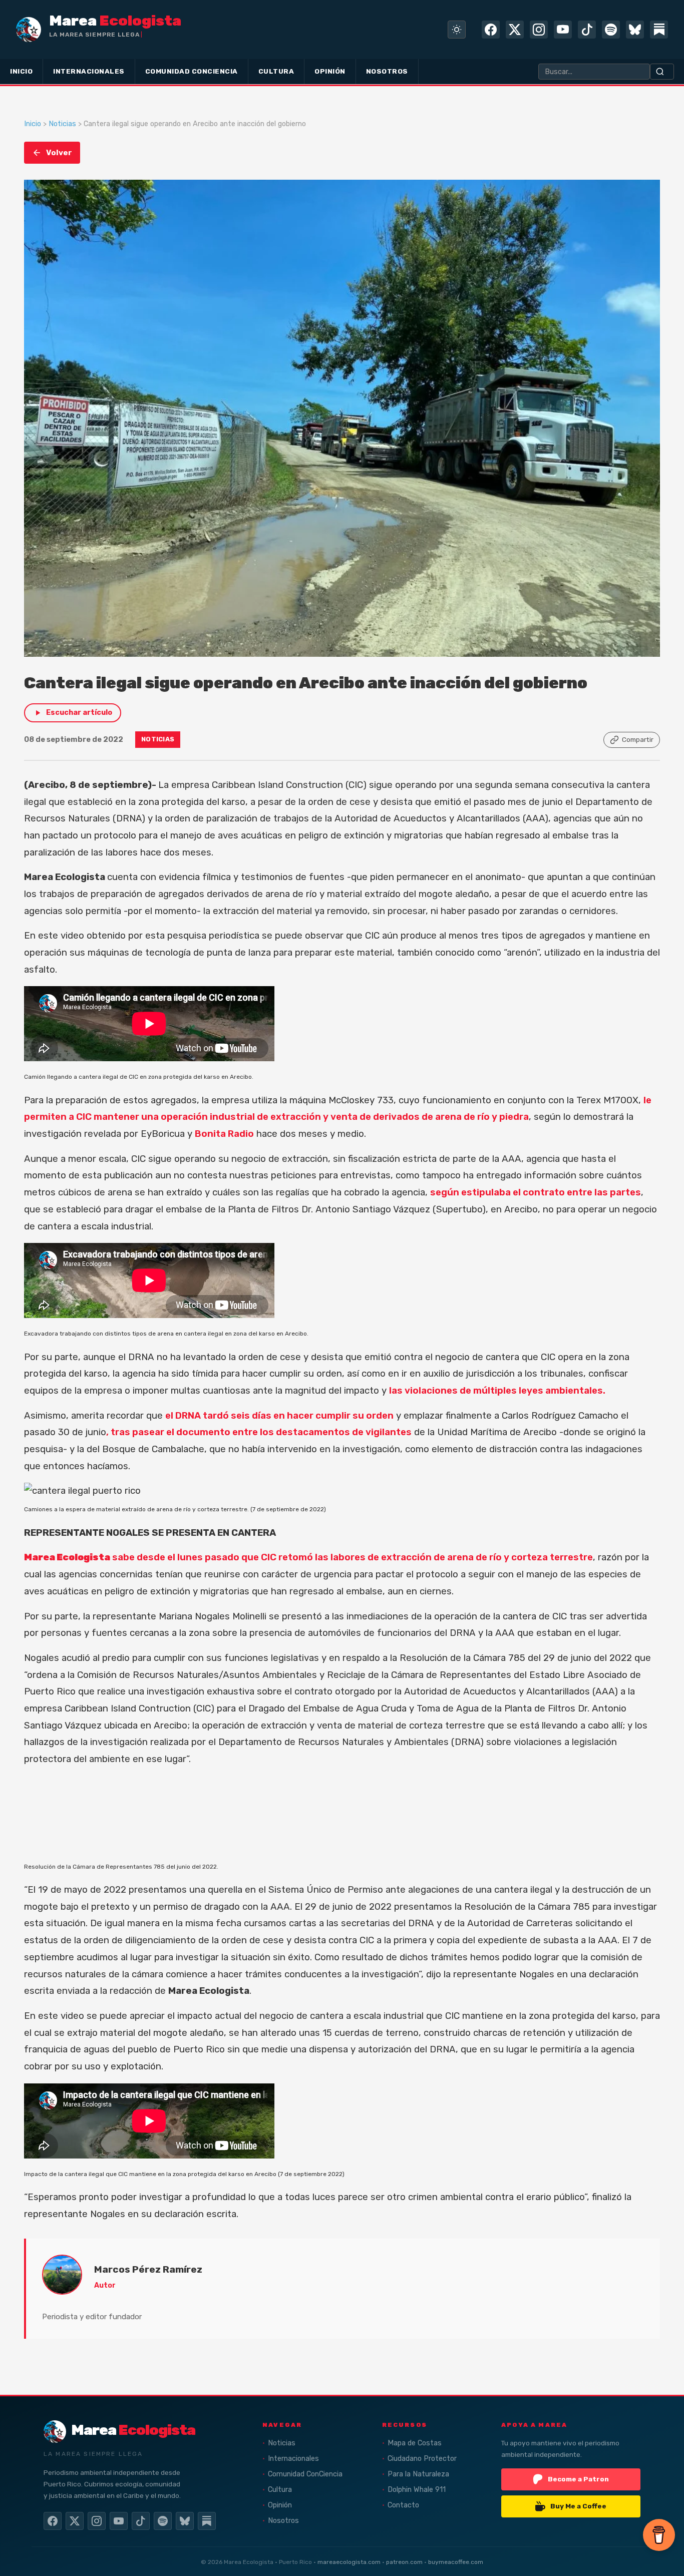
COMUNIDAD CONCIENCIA (192, 71)
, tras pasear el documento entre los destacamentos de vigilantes (259, 1432)
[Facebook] (491, 30)
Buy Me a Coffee (578, 2506)
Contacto (403, 2505)
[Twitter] (515, 30)
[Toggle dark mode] (457, 30)
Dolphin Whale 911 (417, 2490)
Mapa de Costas (415, 2443)
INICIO (21, 71)
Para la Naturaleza (418, 2474)
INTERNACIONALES (89, 71)
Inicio (33, 124)
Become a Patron (578, 2479)
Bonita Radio (224, 1134)
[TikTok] (587, 30)
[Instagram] (539, 30)
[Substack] (659, 30)
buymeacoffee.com (456, 2562)
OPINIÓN (330, 71)
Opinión (280, 2505)
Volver (59, 153)
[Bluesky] (635, 30)
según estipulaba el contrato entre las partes (536, 1192)
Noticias (62, 124)
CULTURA (276, 71)
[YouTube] (563, 30)
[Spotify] (611, 30)
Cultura (280, 2490)
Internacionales (293, 2459)
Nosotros (283, 2521)
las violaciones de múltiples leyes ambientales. (497, 1391)
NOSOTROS (387, 71)
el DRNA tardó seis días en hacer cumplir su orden (279, 1416)
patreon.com (404, 2562)
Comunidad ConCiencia (305, 2474)
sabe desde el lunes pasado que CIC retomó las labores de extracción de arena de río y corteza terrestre (308, 1557)
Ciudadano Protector (422, 2459)
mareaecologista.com (349, 2562)
